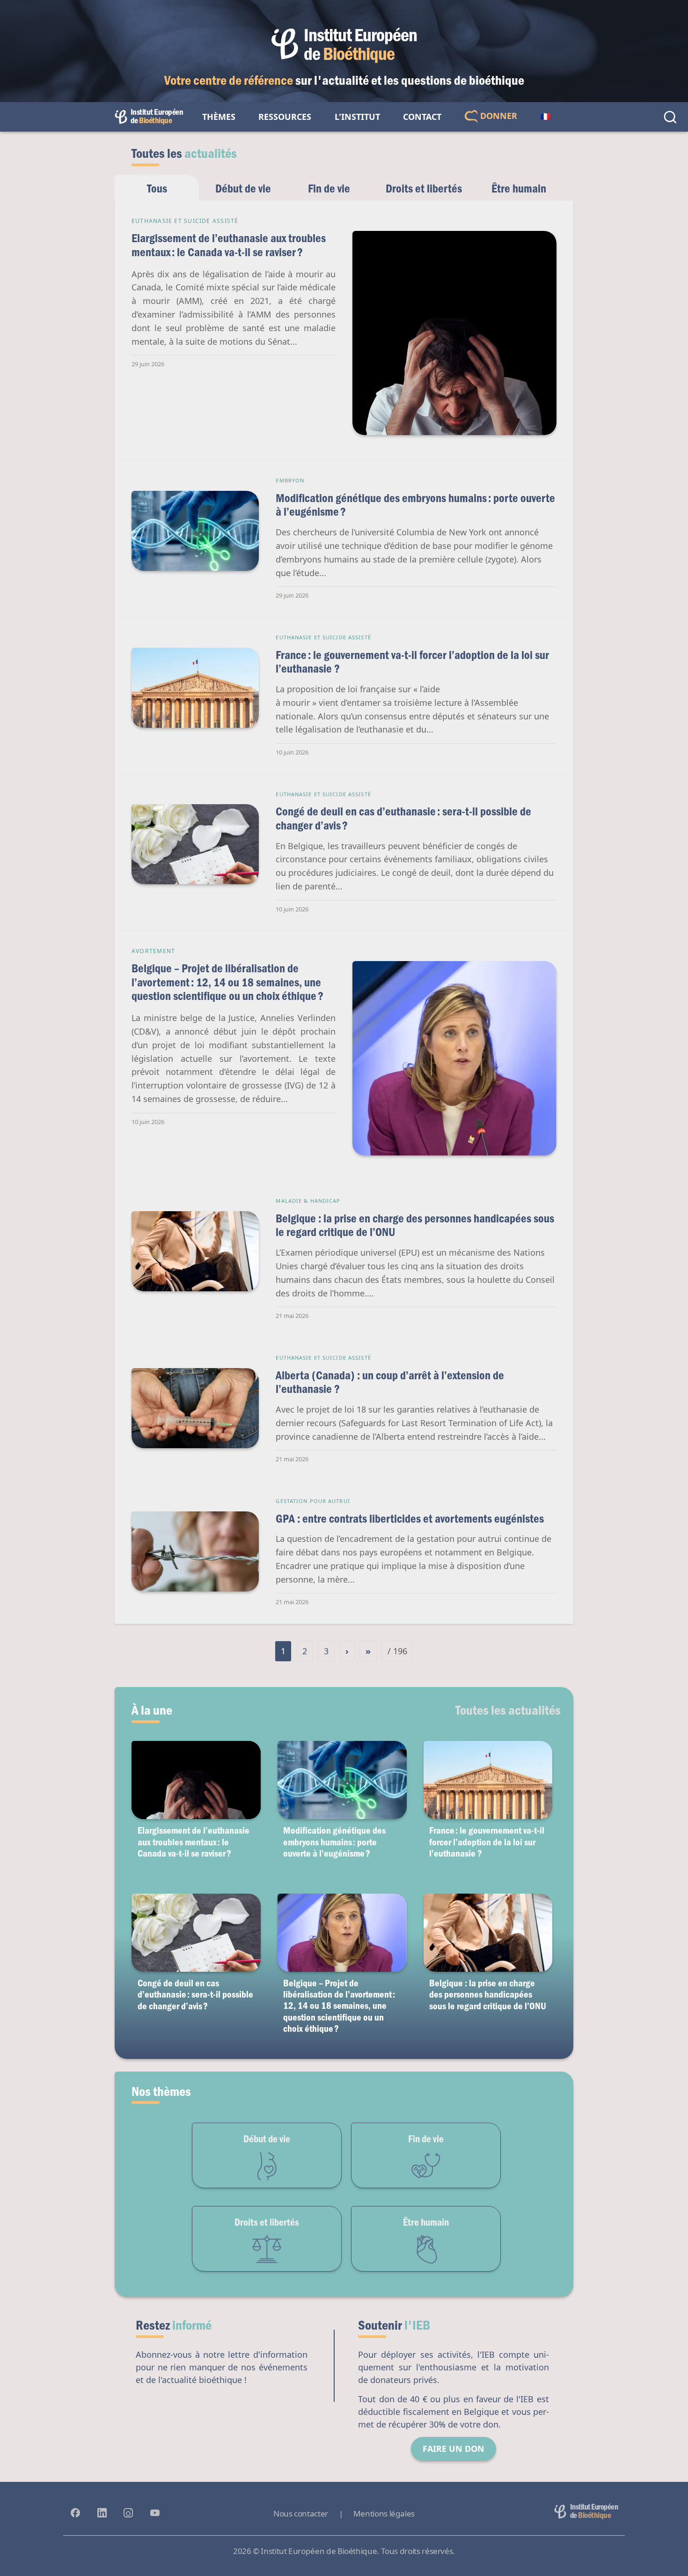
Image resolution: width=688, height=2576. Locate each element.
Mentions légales (384, 2513)
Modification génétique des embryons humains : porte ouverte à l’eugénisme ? (415, 505)
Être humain (519, 188)
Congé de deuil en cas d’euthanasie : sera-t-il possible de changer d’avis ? (403, 818)
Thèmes (219, 117)
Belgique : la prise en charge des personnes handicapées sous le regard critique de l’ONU (415, 1225)
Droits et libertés (424, 188)
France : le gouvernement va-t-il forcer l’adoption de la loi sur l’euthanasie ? (412, 662)
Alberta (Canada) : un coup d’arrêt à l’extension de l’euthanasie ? (390, 1382)
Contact (422, 117)
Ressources (285, 117)
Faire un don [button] (454, 2449)
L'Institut (357, 117)
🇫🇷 (545, 117)
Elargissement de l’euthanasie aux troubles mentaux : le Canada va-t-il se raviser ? (229, 245)
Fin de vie (329, 188)
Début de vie (243, 188)
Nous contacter (301, 2513)
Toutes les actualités (508, 1710)
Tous (157, 188)
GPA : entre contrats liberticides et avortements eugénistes (410, 1518)
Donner (498, 116)
